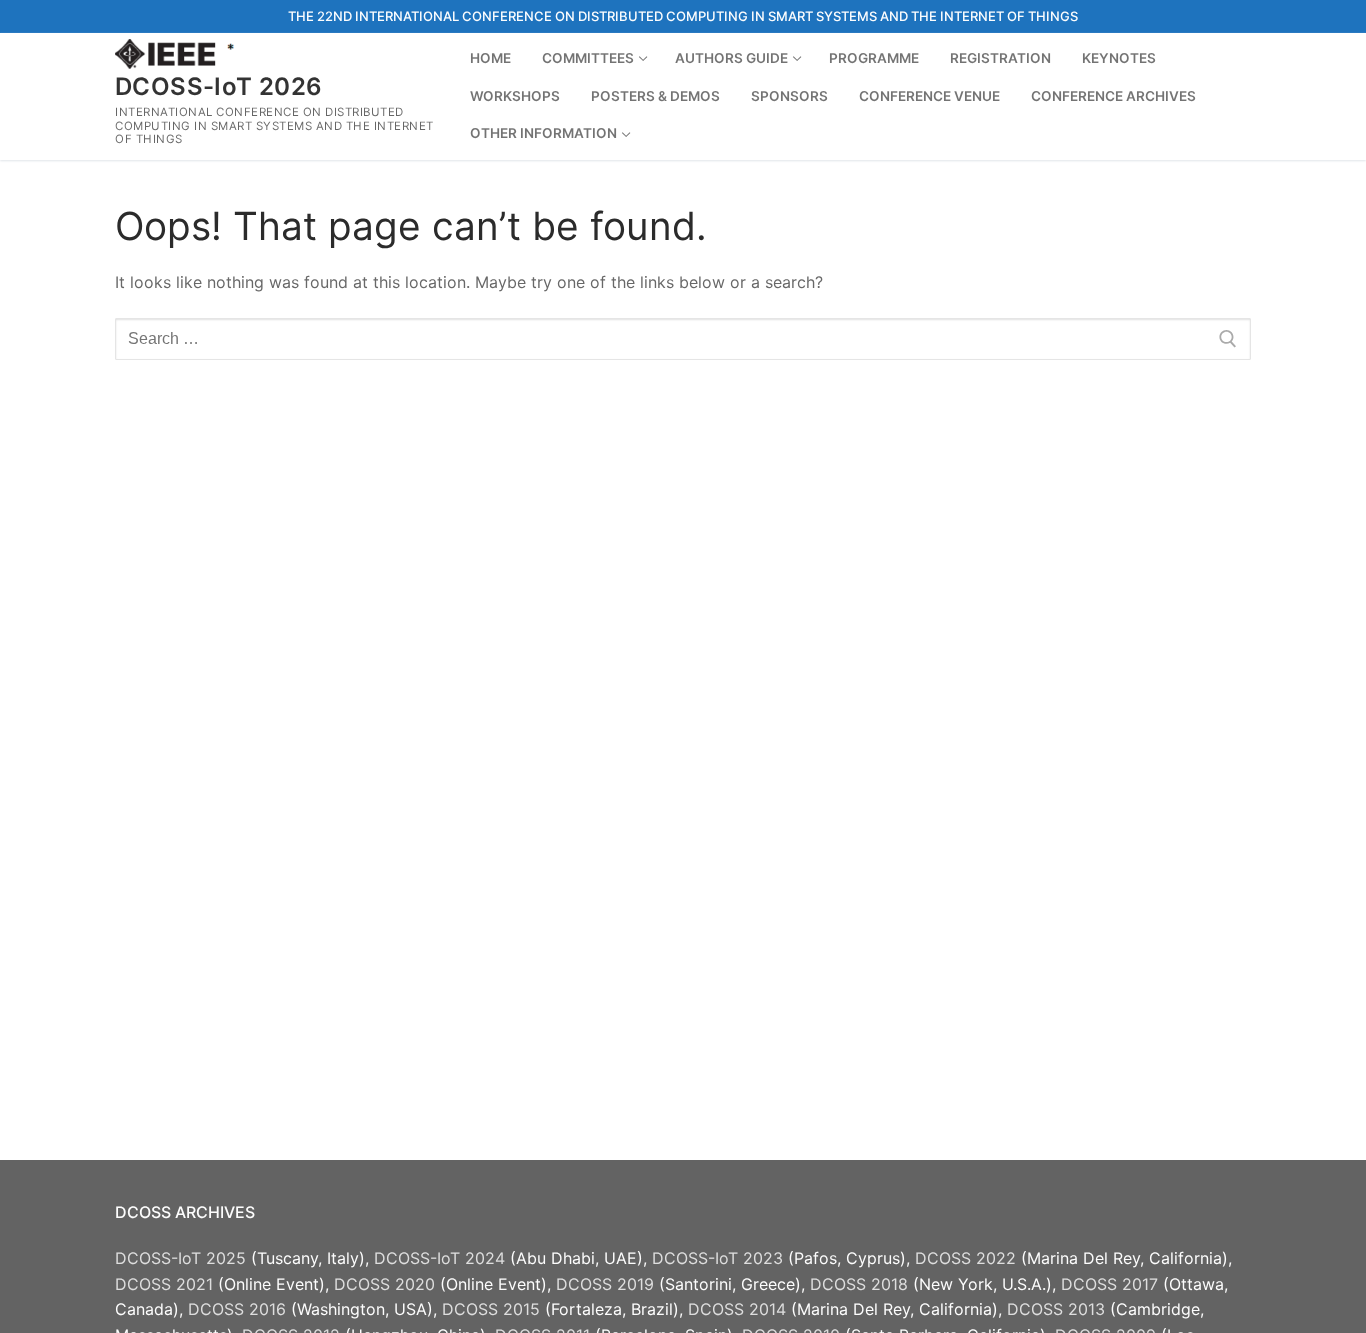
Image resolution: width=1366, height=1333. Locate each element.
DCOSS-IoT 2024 (439, 1258)
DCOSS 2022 (965, 1258)
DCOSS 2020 (384, 1284)
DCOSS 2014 (737, 1309)
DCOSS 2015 (491, 1309)
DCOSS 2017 (1109, 1284)
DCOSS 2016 (237, 1309)
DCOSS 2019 (605, 1284)
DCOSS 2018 (859, 1284)
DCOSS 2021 (164, 1284)
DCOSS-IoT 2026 (219, 86)
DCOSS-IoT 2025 (180, 1258)
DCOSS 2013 (1056, 1309)
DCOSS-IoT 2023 (717, 1258)
